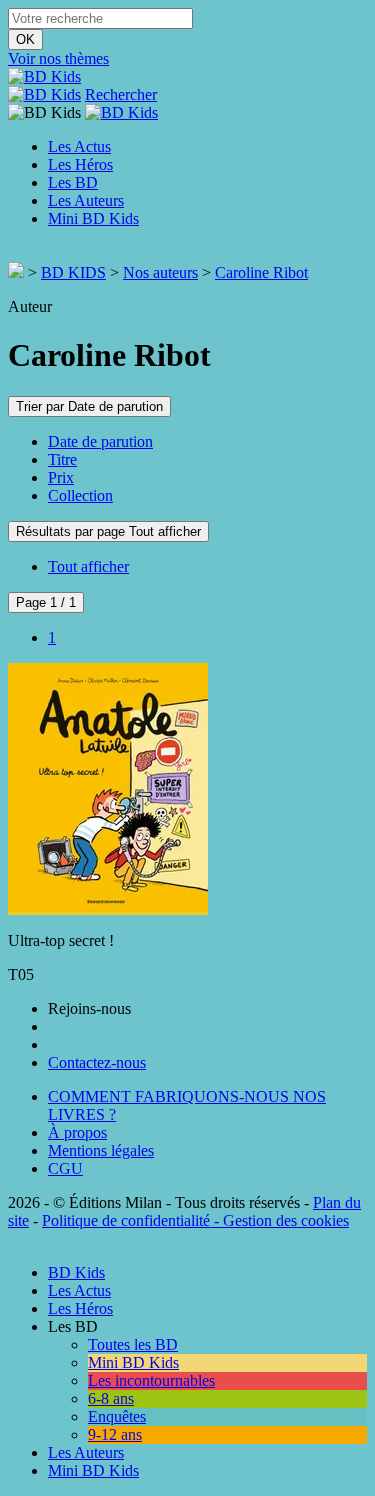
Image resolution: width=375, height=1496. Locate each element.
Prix (61, 477)
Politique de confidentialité (126, 1220)
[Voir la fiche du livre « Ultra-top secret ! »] (108, 906)
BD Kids (76, 1272)
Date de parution (100, 441)
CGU (65, 1168)
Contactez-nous (97, 1062)
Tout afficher (88, 566)
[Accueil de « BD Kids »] (44, 76)
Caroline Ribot (261, 272)
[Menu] (14, 252)
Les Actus (79, 146)
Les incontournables (151, 1380)
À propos (77, 1132)
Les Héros (80, 164)
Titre (62, 459)
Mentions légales (101, 1150)
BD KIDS (73, 272)
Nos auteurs (160, 272)
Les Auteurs (86, 200)
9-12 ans (115, 1434)
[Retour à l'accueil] (16, 272)
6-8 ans (111, 1398)
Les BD (73, 182)
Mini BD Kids (93, 218)
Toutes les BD (133, 1344)
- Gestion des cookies (279, 1220)
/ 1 (46, 602)
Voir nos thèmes (58, 58)
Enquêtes (117, 1416)
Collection (80, 495)
